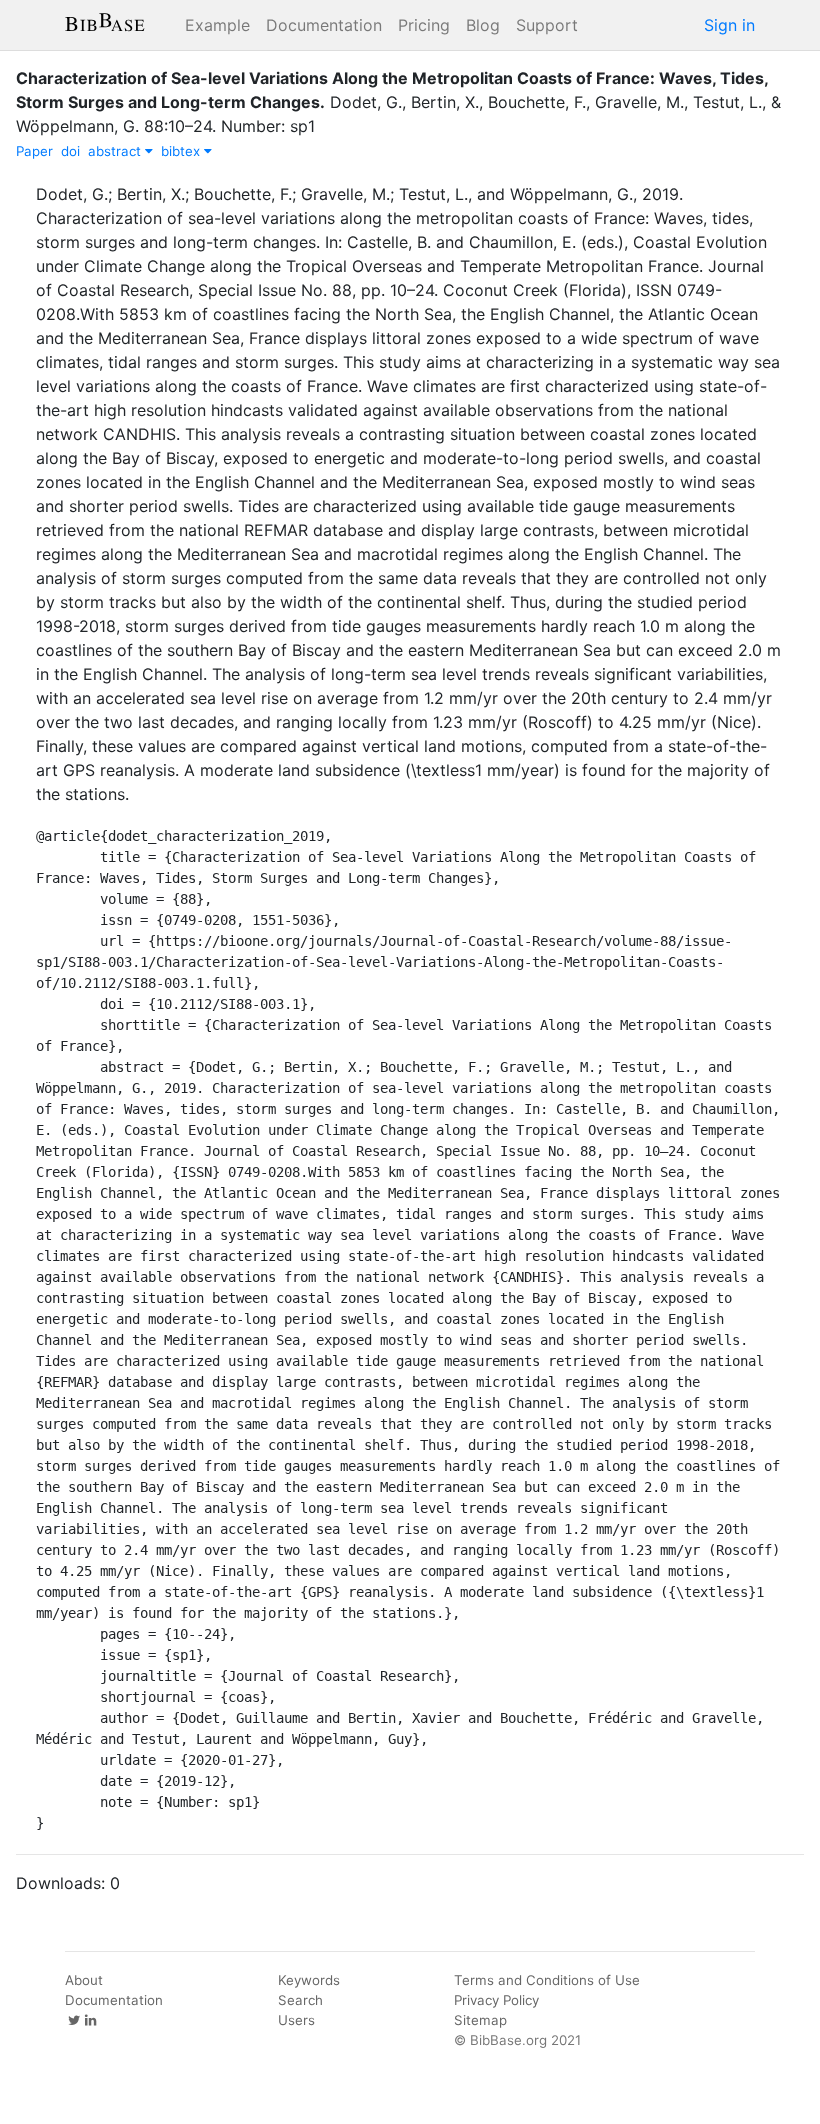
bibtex (182, 151)
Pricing (424, 25)
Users (296, 2020)
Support (547, 25)
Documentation (324, 25)
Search (300, 2000)
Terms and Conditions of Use (547, 1980)
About (84, 1980)
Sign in (729, 25)
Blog (483, 25)
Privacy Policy (496, 2000)
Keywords (309, 1980)
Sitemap (480, 2020)
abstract (116, 151)
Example (217, 25)
